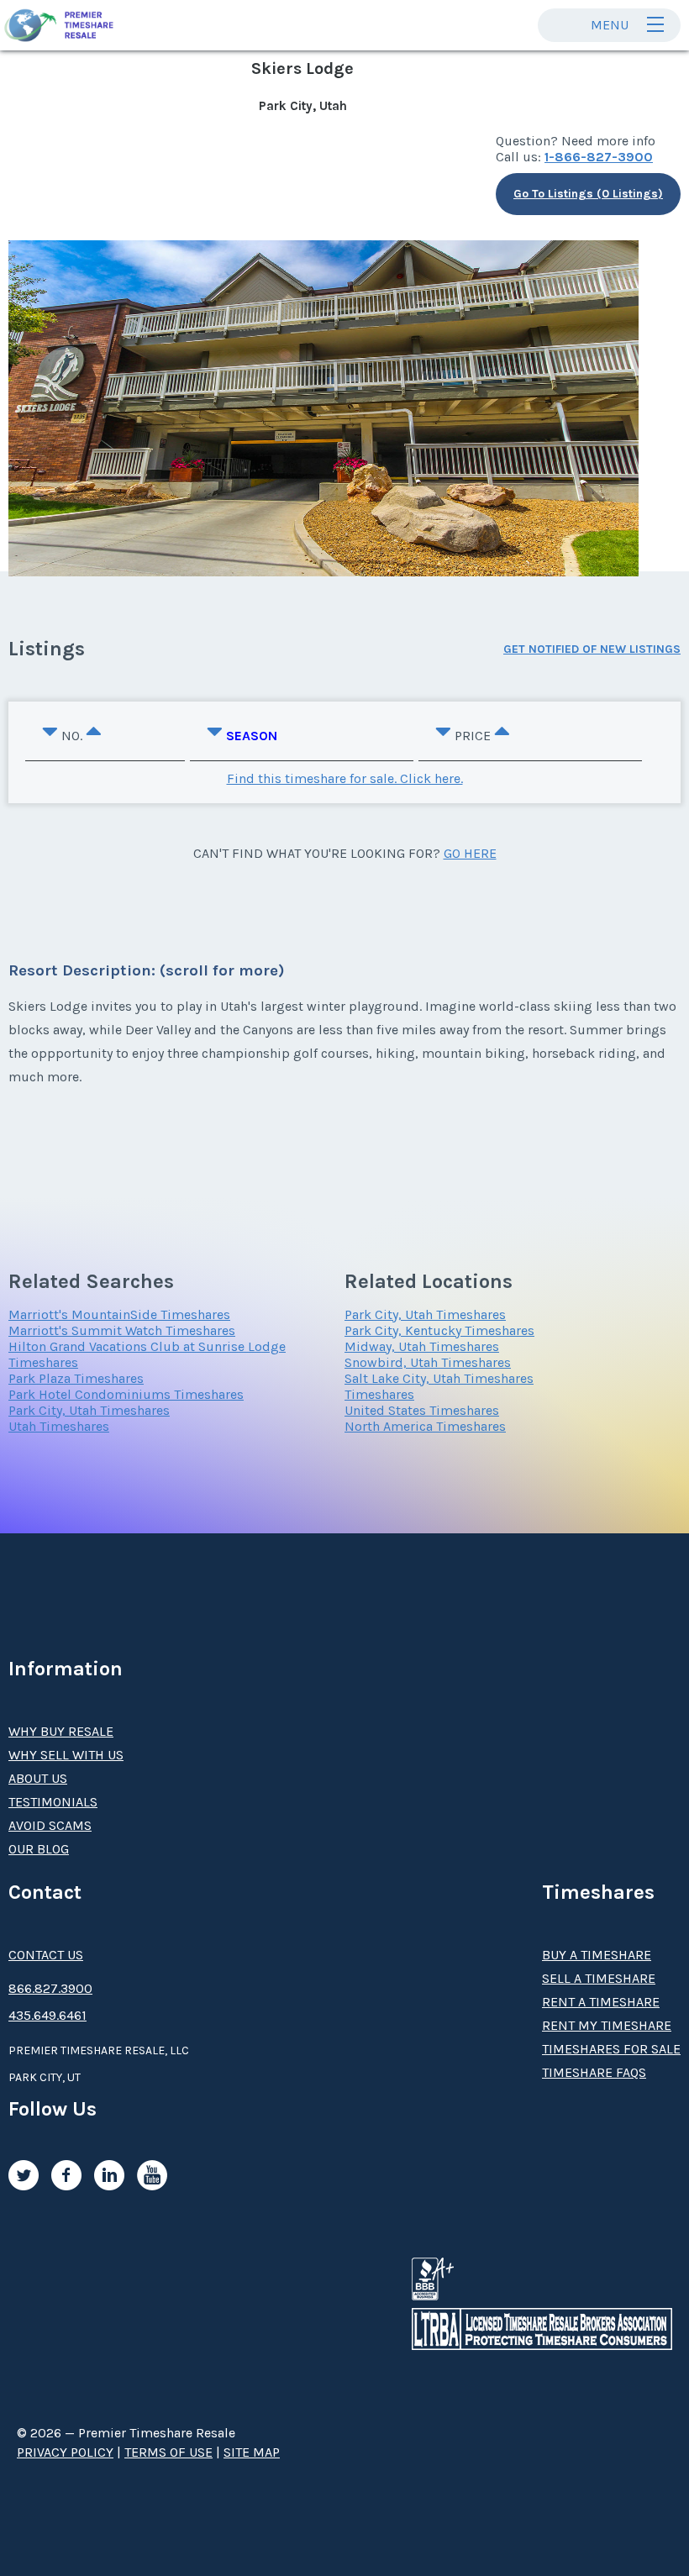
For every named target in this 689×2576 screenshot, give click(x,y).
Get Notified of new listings (592, 649)
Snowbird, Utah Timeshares (428, 1362)
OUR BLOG (39, 1849)
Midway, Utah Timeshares (422, 1346)
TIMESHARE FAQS (594, 2072)
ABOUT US (38, 1778)
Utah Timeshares (59, 1426)
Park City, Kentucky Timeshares (439, 1330)
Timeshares (379, 1394)
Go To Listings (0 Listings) (588, 194)
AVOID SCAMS (50, 1825)
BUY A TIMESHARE (597, 1955)
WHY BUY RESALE (61, 1731)
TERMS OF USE (168, 2452)
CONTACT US (46, 1955)
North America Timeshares (425, 1426)
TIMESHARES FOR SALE (611, 2049)
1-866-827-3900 (599, 157)
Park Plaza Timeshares (76, 1378)
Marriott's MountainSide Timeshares (119, 1314)
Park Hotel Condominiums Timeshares (126, 1394)
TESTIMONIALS (53, 1802)
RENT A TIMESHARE (601, 2002)
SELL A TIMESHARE (599, 1978)
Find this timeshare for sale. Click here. (345, 778)
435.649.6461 (47, 2015)
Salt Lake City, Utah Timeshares (439, 1378)
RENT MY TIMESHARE (607, 2025)
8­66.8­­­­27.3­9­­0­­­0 (50, 1988)
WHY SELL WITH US (66, 1755)
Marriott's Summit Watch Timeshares (122, 1330)
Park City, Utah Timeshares (89, 1410)
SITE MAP (252, 2452)
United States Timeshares (422, 1410)
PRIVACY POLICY (65, 2452)
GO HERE (470, 853)
